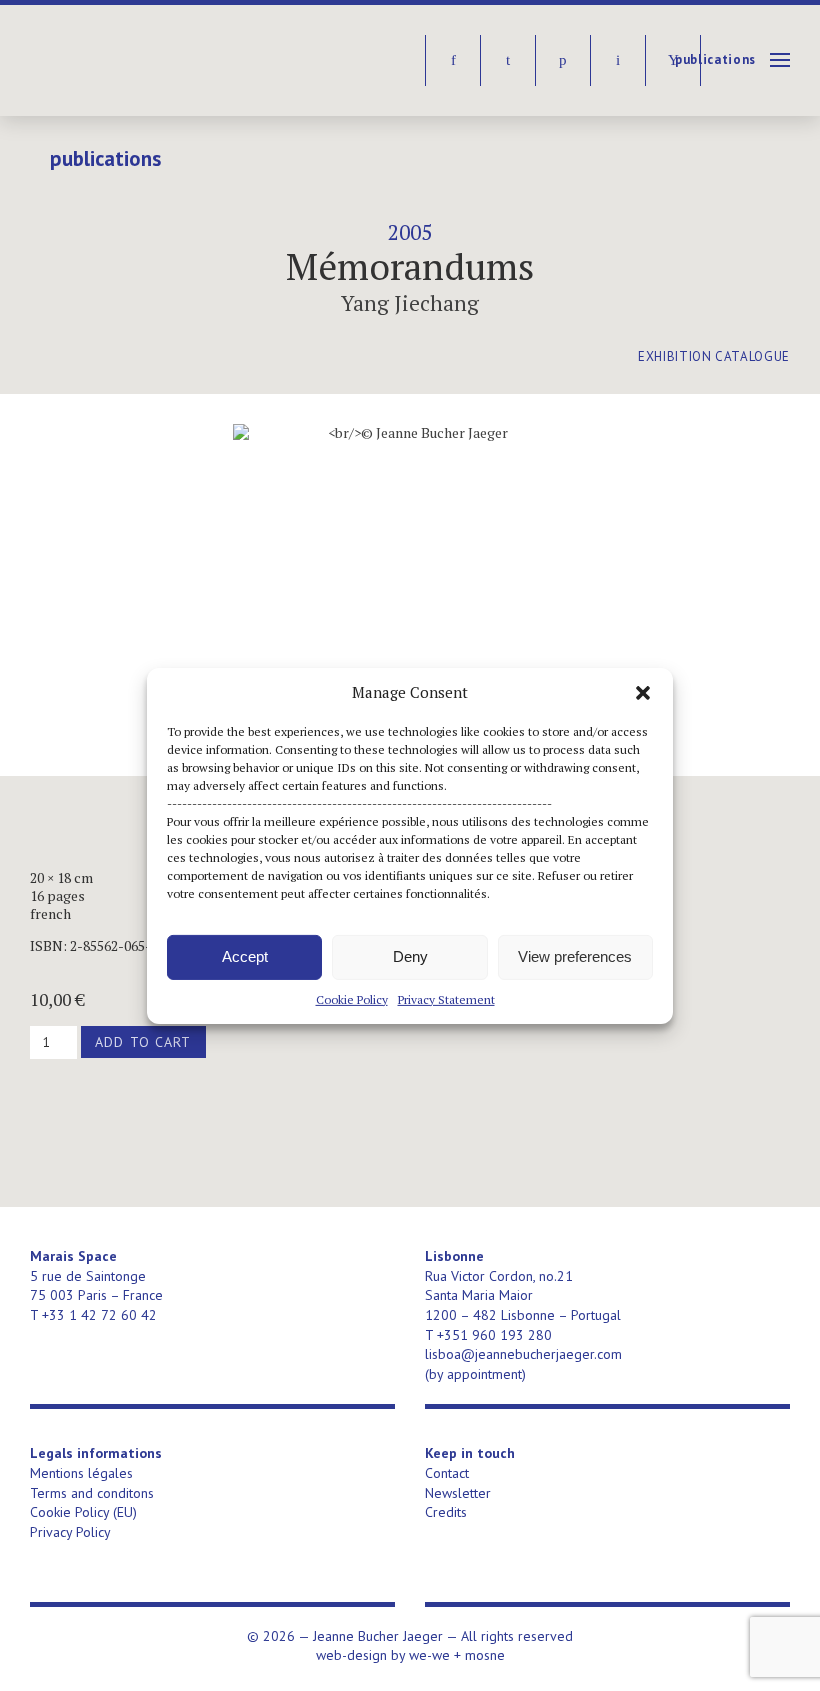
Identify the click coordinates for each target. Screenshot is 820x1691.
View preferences (575, 956)
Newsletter (458, 1493)
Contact (447, 1473)
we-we (429, 1655)
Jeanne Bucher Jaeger (183, 60)
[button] (643, 692)
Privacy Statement (446, 998)
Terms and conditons (92, 1493)
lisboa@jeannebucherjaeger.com (523, 1354)
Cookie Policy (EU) (83, 1512)
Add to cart (143, 1042)
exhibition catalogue (714, 356)
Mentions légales (81, 1473)
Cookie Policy (352, 998)
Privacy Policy (70, 1532)
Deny (410, 956)
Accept (245, 956)
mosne (485, 1655)
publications (715, 59)
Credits (446, 1512)
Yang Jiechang (410, 303)
